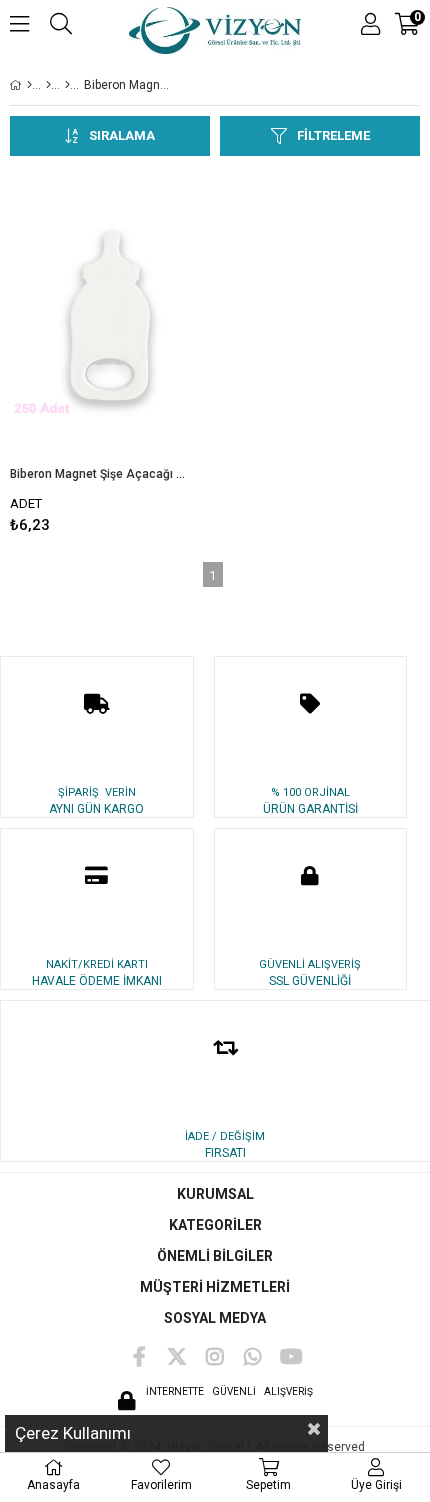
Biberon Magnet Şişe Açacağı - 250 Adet (97, 474)
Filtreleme (333, 135)
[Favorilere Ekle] (110, 353)
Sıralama (122, 135)
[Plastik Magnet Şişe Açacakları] (67, 85)
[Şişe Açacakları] (48, 85)
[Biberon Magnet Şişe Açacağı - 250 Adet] (110, 316)
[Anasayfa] (29, 85)
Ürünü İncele (152, 353)
